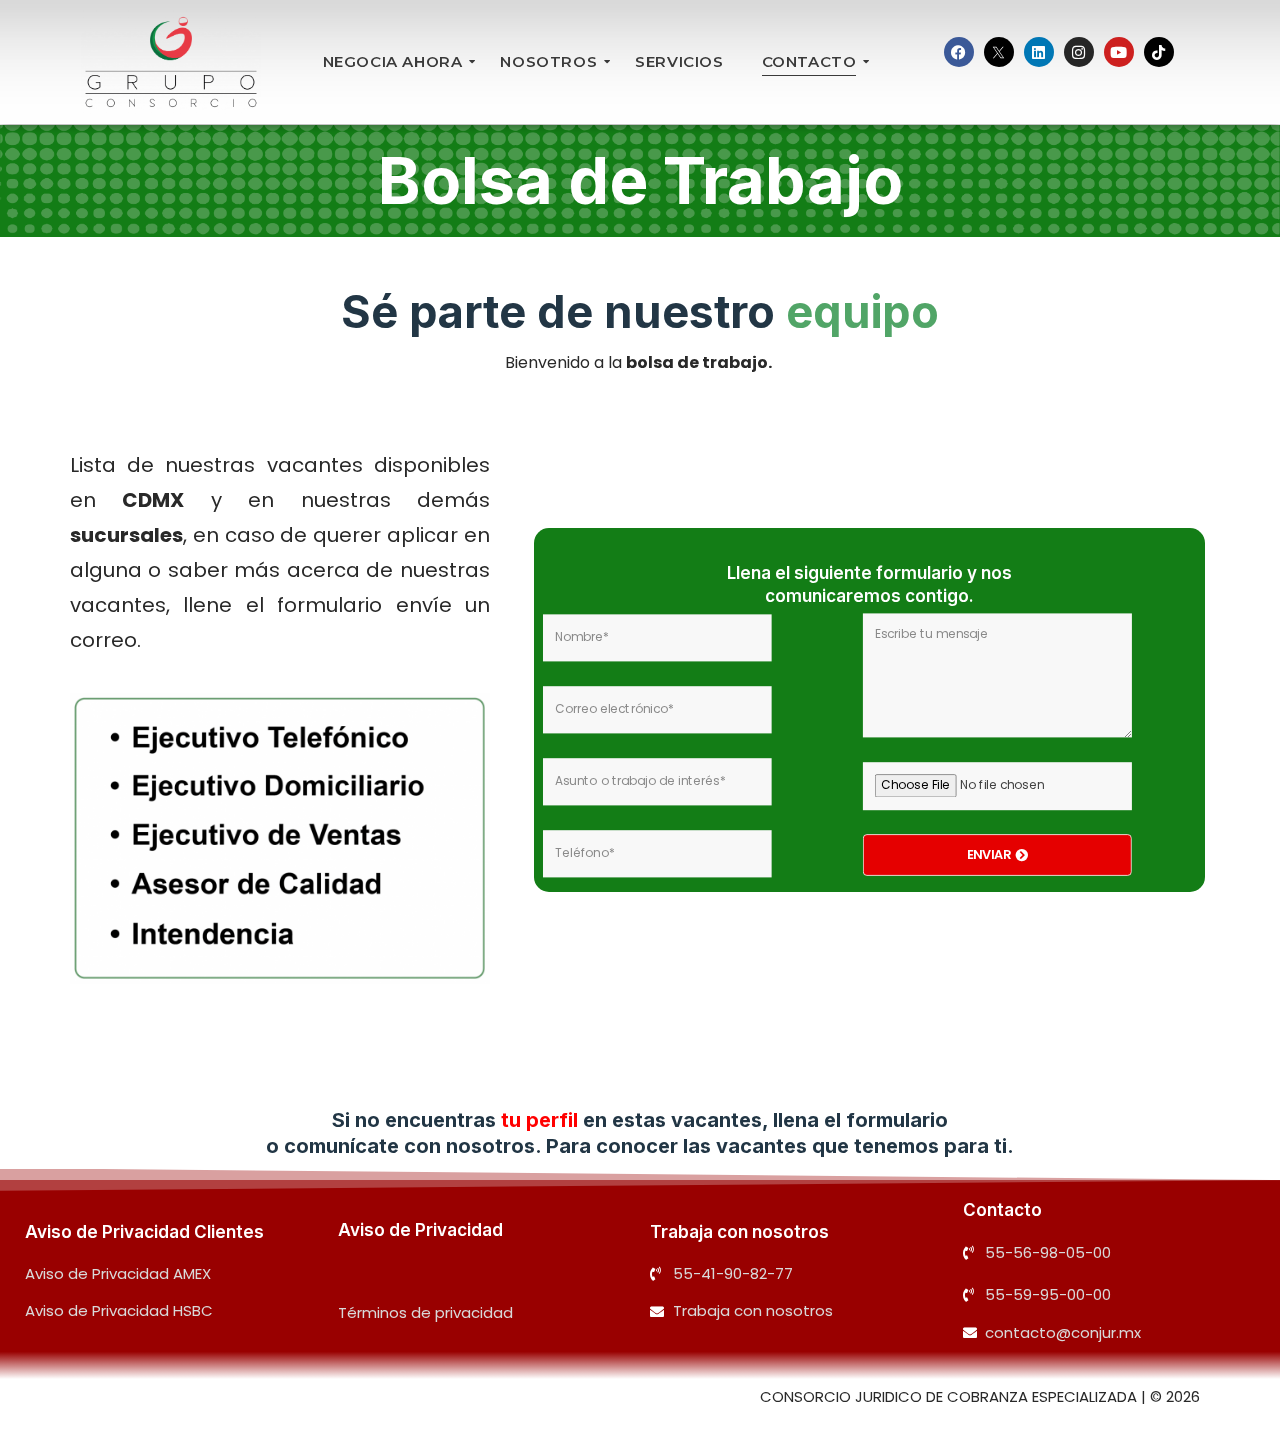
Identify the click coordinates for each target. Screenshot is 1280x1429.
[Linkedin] (1039, 52)
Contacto (1002, 1210)
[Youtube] (1119, 52)
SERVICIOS (679, 61)
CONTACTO (809, 61)
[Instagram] (1079, 52)
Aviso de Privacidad (420, 1230)
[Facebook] (959, 52)
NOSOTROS (548, 61)
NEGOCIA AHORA (393, 61)
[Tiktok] (1159, 52)
